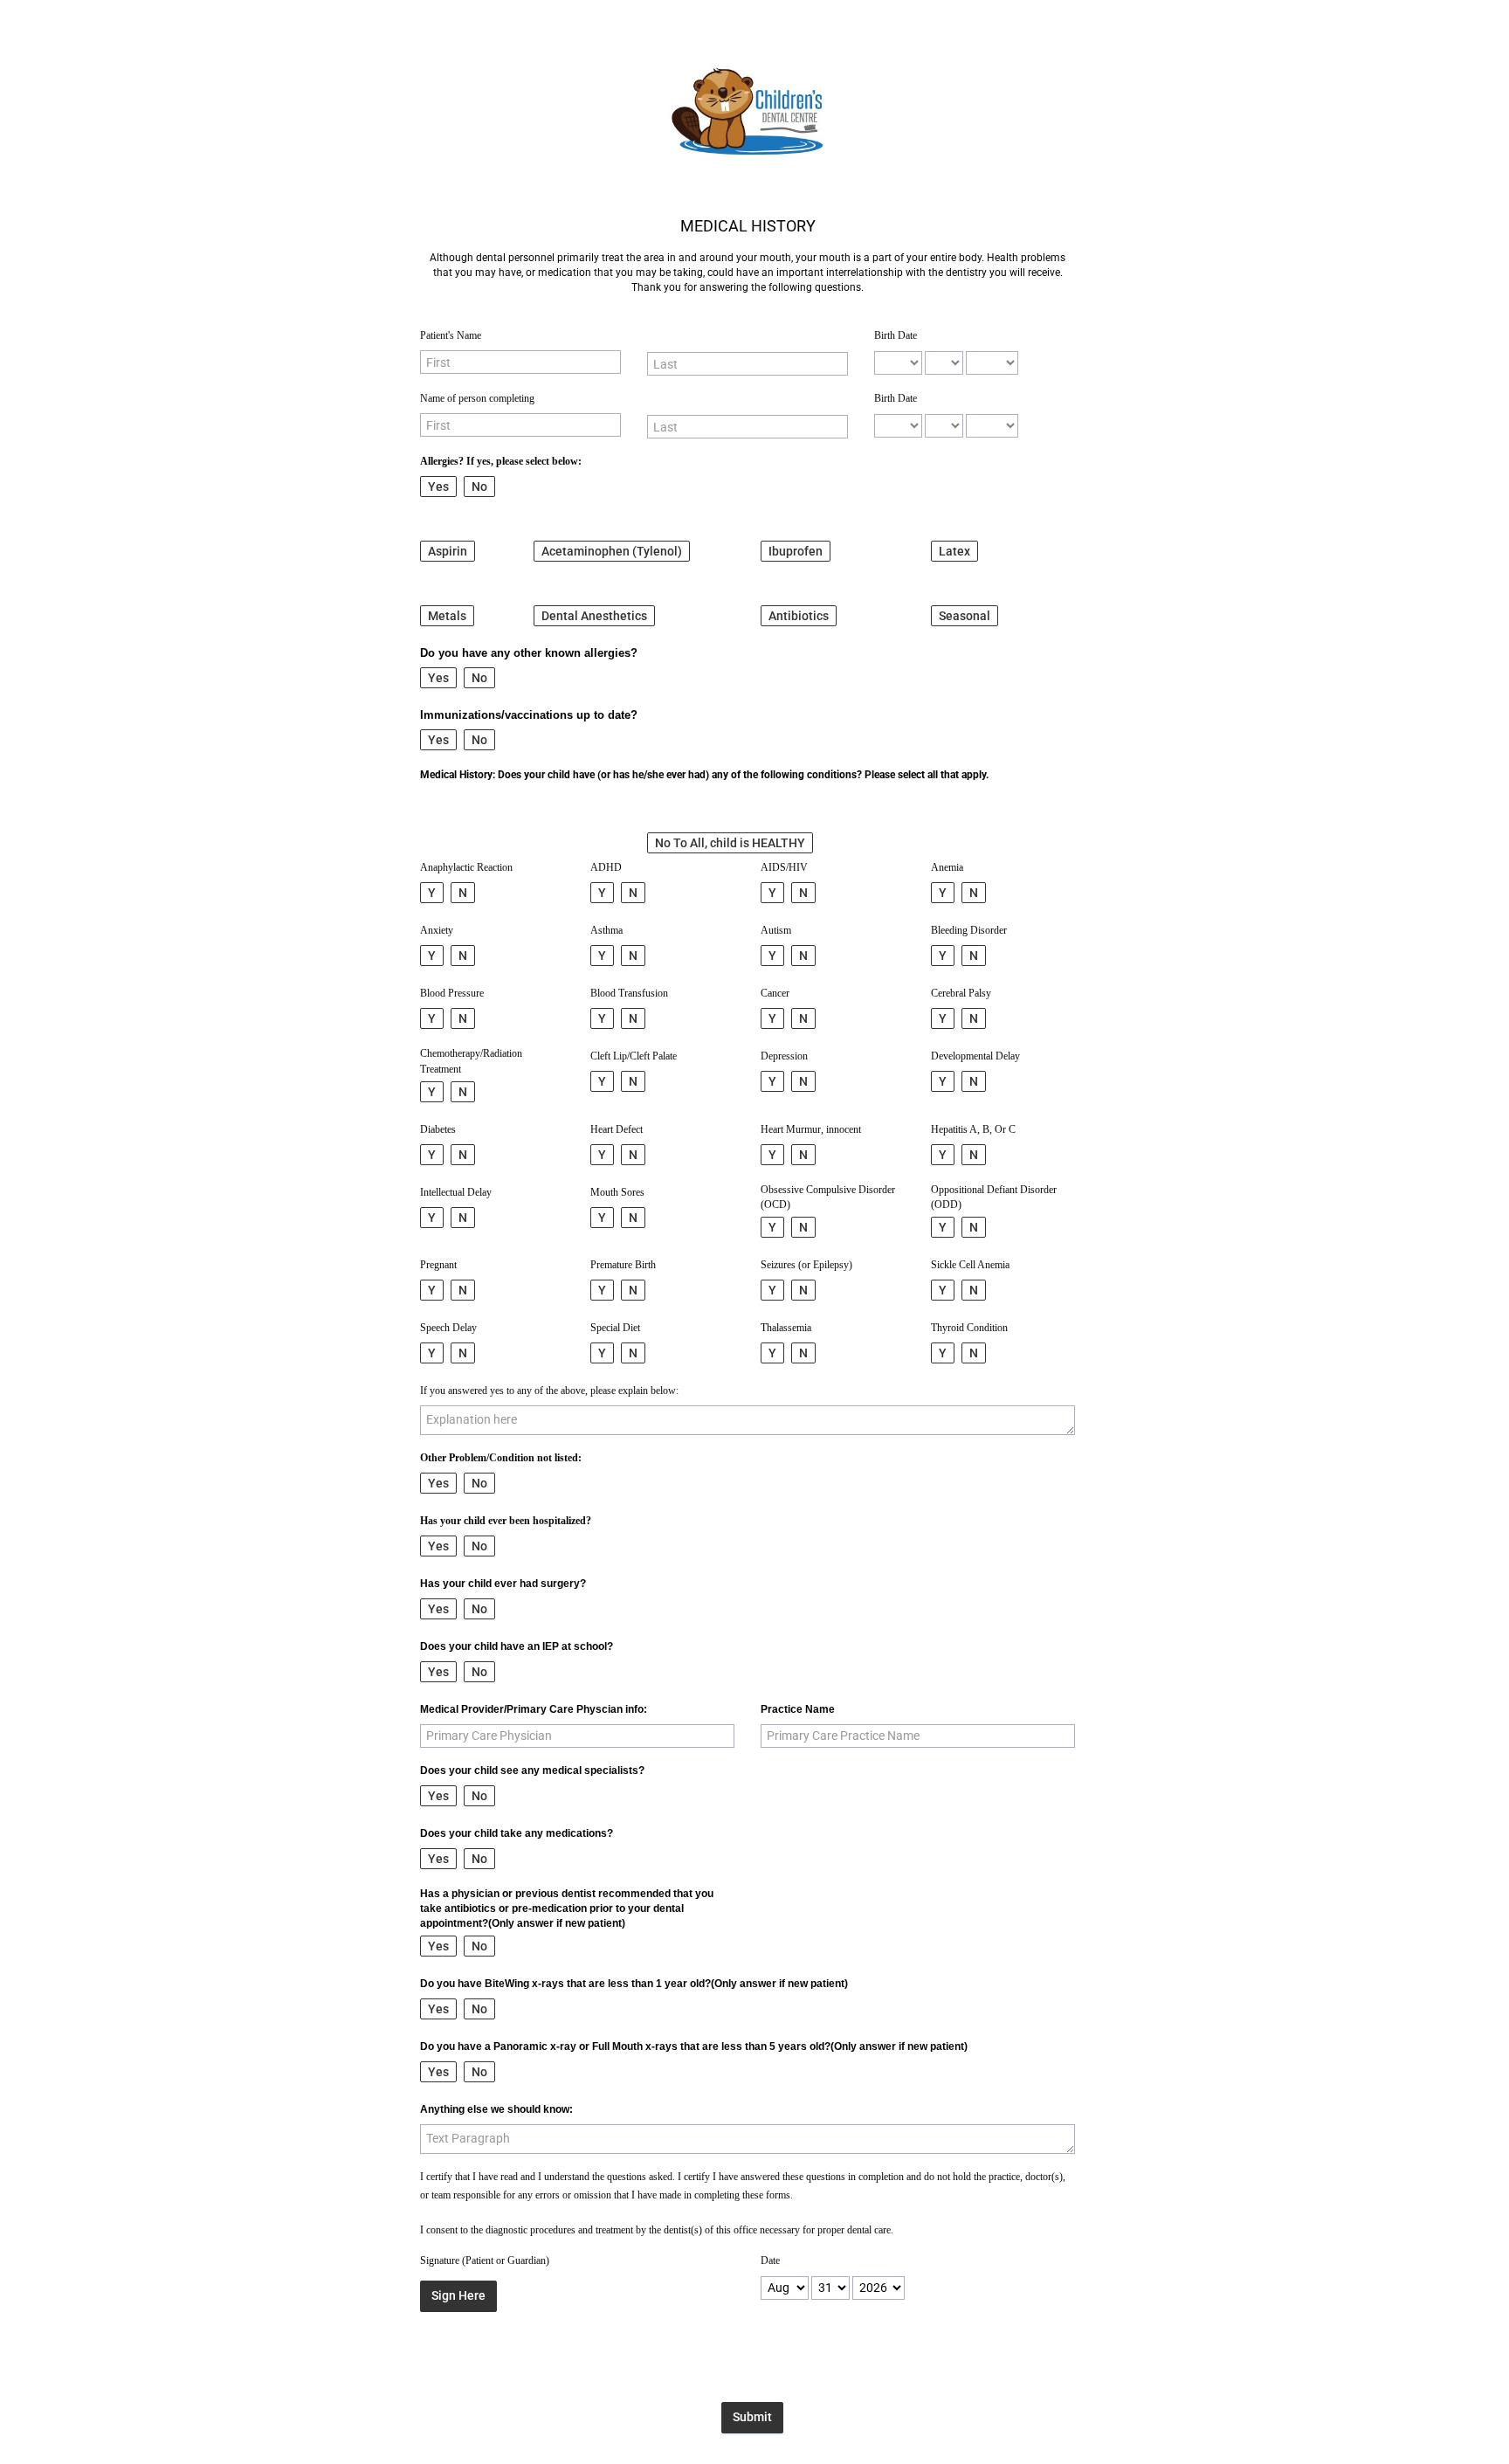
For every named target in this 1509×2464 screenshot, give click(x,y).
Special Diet (615, 1328)
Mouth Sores (617, 1192)
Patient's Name (451, 335)
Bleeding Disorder (969, 930)
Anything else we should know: (496, 2109)
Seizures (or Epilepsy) (806, 1265)
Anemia (947, 867)
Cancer (775, 993)
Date (770, 2260)
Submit (752, 2417)
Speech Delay (448, 1328)
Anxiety (437, 930)
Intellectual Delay (456, 1192)
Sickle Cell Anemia (970, 1265)
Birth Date (896, 335)
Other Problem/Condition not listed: (501, 1458)
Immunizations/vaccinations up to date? (529, 715)
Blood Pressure (452, 993)
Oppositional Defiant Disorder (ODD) (994, 1197)
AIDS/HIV (784, 867)
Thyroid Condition (969, 1328)
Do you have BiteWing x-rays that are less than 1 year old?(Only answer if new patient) (634, 1984)
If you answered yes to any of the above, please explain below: (549, 1391)
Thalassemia (786, 1328)
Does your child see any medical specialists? (532, 1770)
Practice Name (798, 1709)
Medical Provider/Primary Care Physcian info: (534, 1709)
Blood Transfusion (629, 993)
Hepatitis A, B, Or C (973, 1129)
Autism (776, 930)
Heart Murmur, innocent (811, 1129)
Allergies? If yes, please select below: (501, 461)
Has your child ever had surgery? (503, 1584)
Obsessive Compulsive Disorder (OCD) (828, 1197)
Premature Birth (623, 1265)
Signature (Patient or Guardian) (485, 2260)
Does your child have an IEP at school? (517, 1646)
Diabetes (438, 1129)
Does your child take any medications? (517, 1833)
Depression (784, 1056)
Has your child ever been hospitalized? (506, 1521)
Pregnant (438, 1265)
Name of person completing (477, 398)
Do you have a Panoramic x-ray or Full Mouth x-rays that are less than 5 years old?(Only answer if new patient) (694, 2046)
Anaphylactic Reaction (466, 867)
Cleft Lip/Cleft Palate (634, 1056)
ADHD (606, 867)
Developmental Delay (975, 1056)
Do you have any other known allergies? (529, 653)
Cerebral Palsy (961, 993)
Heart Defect (617, 1129)
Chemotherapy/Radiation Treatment (471, 1061)
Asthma (606, 930)
